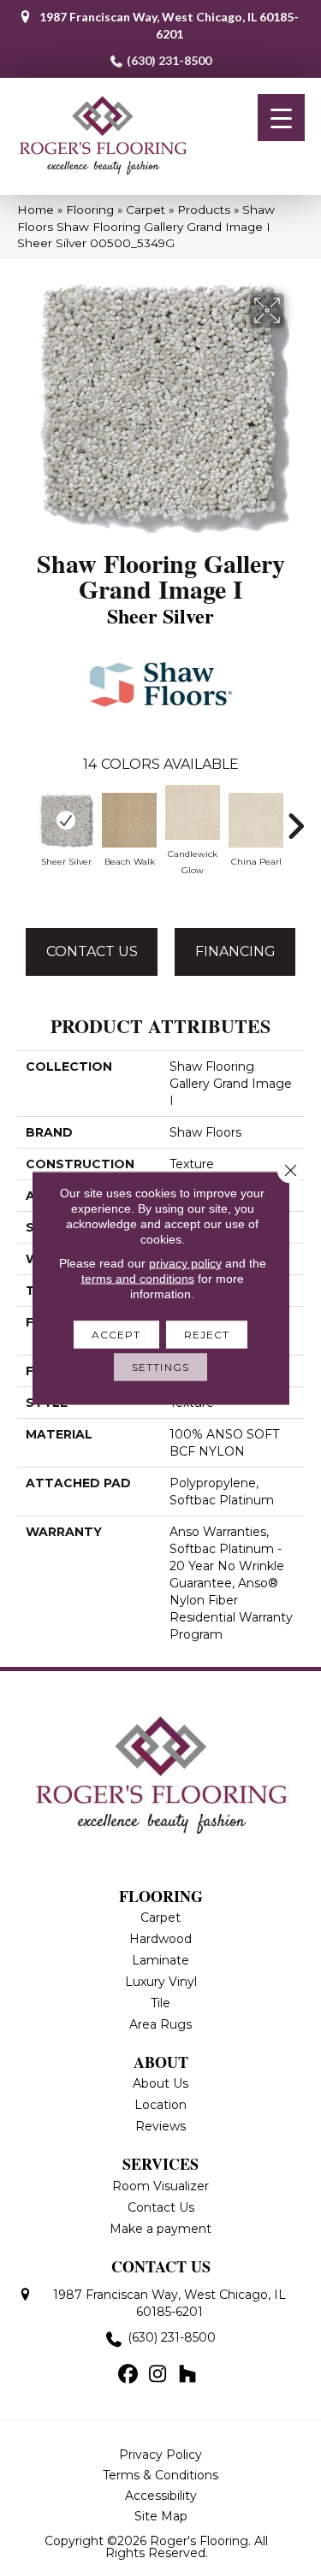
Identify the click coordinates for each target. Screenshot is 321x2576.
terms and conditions (138, 1279)
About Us (160, 2083)
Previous (26, 818)
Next (295, 818)
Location (160, 2105)
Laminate (160, 1960)
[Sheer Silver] (66, 820)
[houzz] (188, 2375)
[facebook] (128, 2375)
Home (36, 210)
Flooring (90, 210)
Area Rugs (160, 2024)
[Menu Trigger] (281, 118)
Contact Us (92, 951)
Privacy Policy (160, 2455)
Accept (116, 1335)
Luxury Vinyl (161, 1982)
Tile (160, 2003)
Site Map (161, 2516)
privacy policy (185, 1263)
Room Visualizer (160, 2186)
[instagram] (158, 2375)
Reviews (160, 2126)
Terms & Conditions (160, 2475)
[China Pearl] (256, 820)
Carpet (146, 210)
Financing (235, 951)
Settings (160, 1367)
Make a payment (160, 2229)
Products (204, 210)
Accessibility (161, 2496)
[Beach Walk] (129, 820)
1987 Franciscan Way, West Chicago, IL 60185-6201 (169, 25)
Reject (207, 1335)
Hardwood (160, 1939)
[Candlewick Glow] (193, 812)
